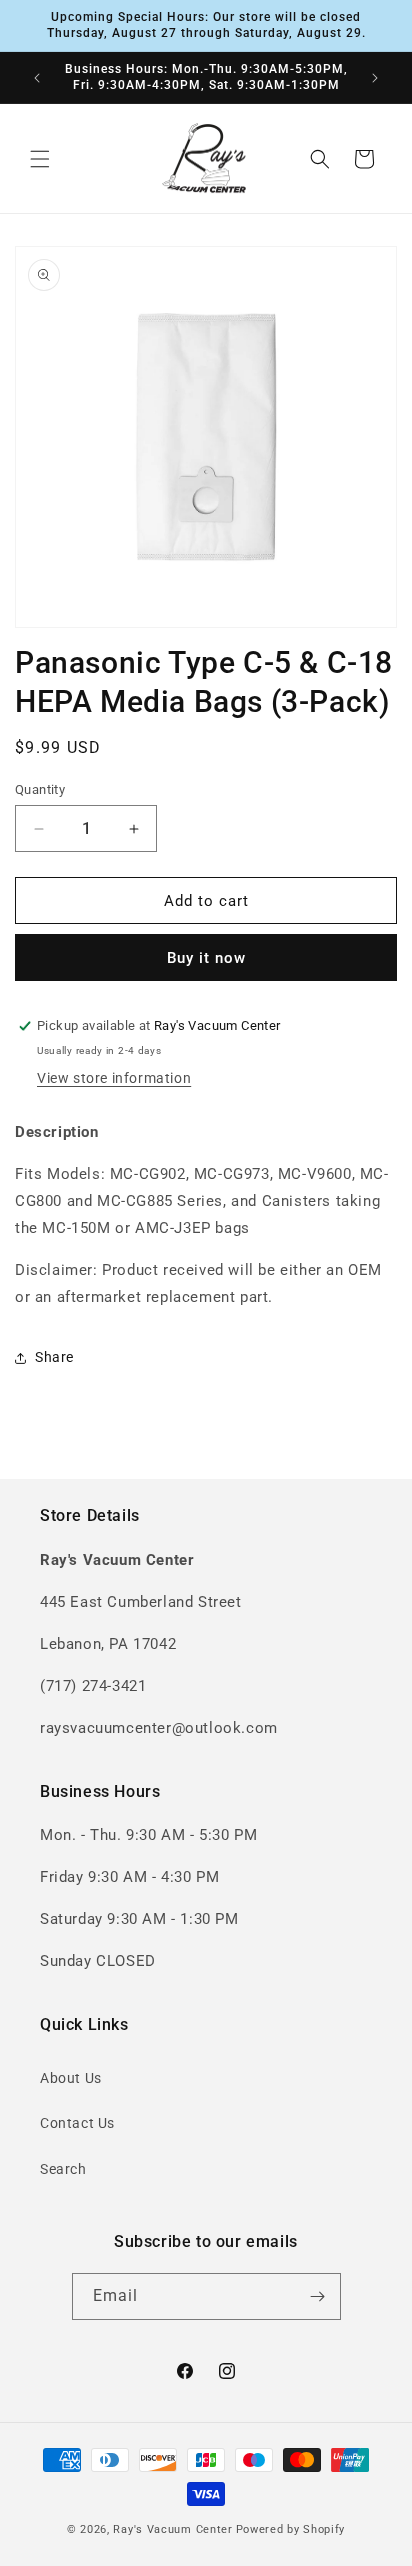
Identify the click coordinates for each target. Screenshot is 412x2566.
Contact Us (77, 2123)
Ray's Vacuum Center (172, 2529)
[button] (40, 159)
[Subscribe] (318, 2296)
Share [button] (54, 1357)
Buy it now (206, 958)
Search (63, 2169)
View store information (114, 1078)
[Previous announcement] (37, 78)
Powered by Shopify (291, 2529)
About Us (71, 2078)
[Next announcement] (375, 78)
